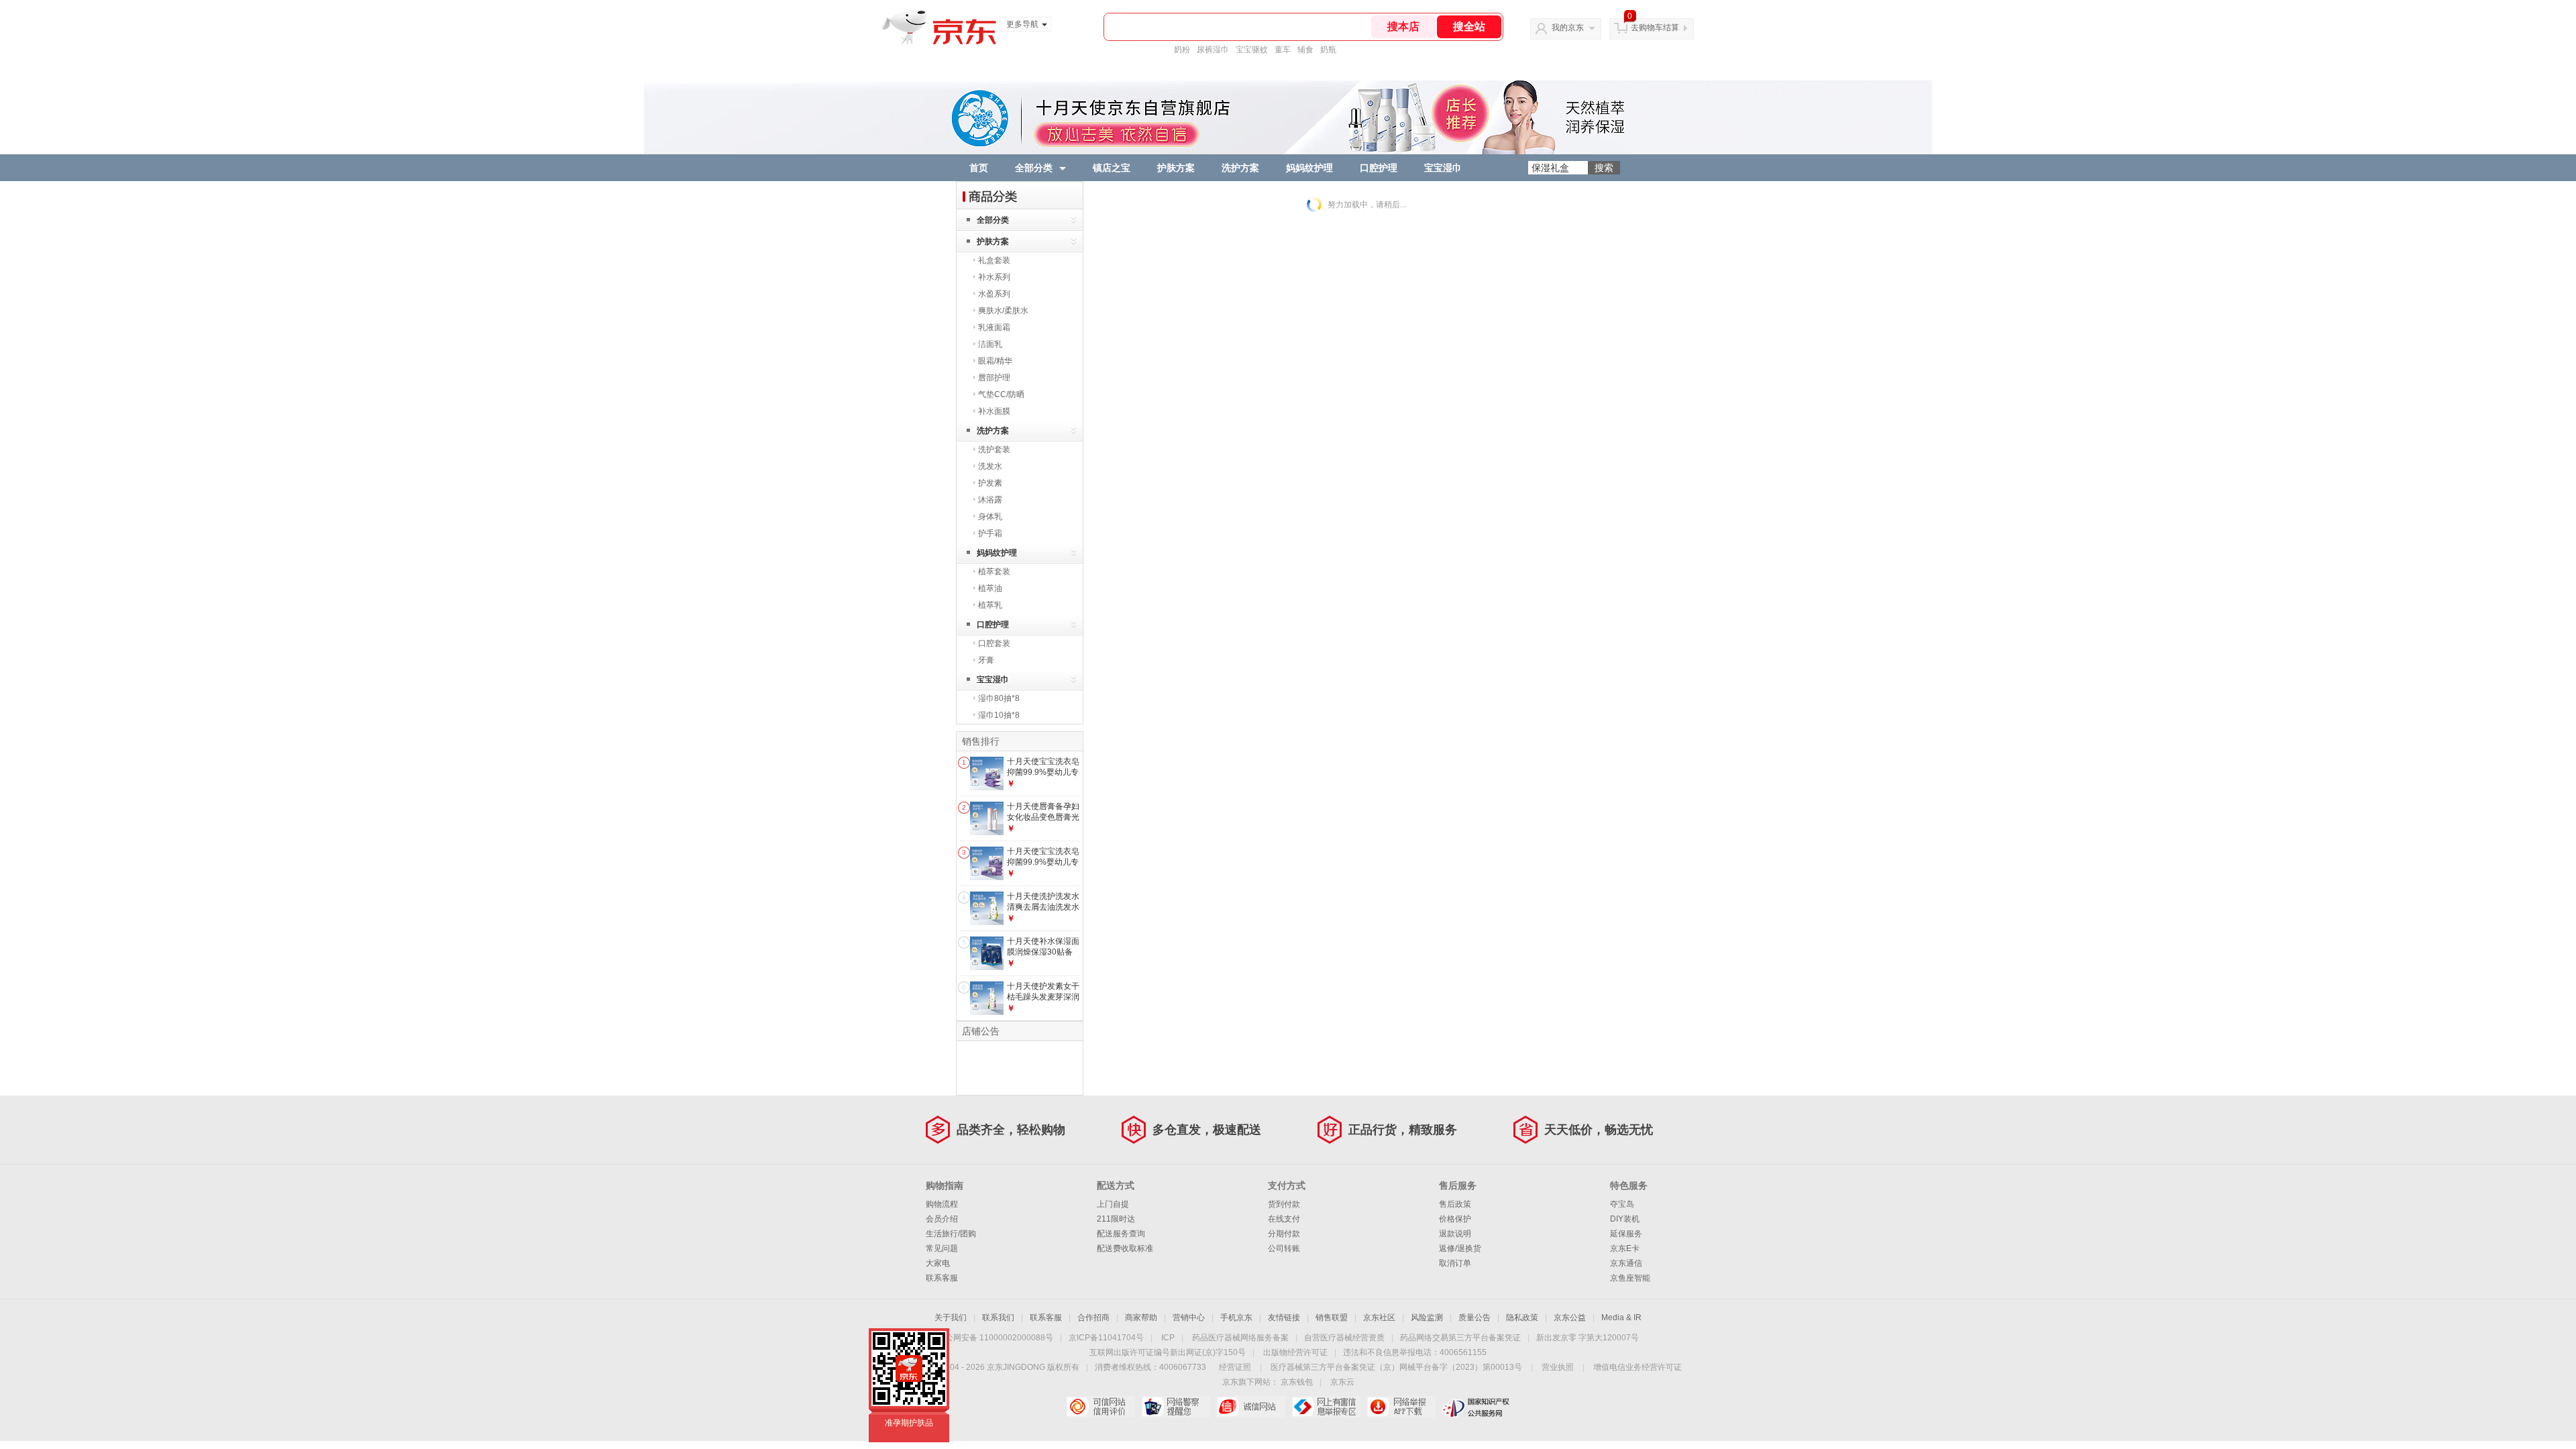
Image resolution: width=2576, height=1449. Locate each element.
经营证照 (1235, 1367)
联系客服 (942, 1278)
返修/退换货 (1460, 1248)
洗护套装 (994, 449)
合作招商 (1093, 1318)
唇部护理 (994, 378)
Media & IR (1621, 1318)
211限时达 (1116, 1219)
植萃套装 (994, 572)
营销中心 (1189, 1318)
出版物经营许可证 (1295, 1352)
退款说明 (1455, 1234)
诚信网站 (1251, 1407)
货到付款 (1284, 1204)
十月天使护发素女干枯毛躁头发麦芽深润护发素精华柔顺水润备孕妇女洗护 (1043, 1002)
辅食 (1305, 50)
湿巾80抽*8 (999, 698)
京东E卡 (1625, 1248)
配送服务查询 (1121, 1234)
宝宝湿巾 (1443, 168)
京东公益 (1570, 1318)
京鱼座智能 (1630, 1278)
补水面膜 (994, 411)
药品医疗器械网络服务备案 (1240, 1338)
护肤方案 (1176, 168)
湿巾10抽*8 (999, 715)
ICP (1168, 1338)
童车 (1283, 50)
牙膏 (986, 660)
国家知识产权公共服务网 (1476, 1407)
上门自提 (1113, 1204)
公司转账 (1284, 1248)
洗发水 (990, 466)
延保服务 (1626, 1234)
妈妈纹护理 (1309, 168)
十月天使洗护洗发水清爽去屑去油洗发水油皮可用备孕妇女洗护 (1043, 912)
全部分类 (1034, 168)
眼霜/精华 (995, 361)
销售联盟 (1332, 1318)
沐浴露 (990, 500)
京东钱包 (1297, 1382)
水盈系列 (994, 294)
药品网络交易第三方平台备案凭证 (1460, 1338)
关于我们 (951, 1318)
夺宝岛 (1622, 1204)
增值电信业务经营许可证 (1638, 1367)
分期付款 (1284, 1234)
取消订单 (1455, 1263)
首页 (979, 168)
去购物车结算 (1655, 28)
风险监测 (1427, 1318)
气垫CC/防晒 (1001, 394)
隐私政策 (1522, 1318)
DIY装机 (1625, 1219)
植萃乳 (990, 605)
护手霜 (990, 533)
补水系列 (994, 277)
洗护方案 (1240, 168)
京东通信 (1626, 1263)
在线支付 (1284, 1219)
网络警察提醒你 (1176, 1407)
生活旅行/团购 (951, 1234)
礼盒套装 (994, 260)
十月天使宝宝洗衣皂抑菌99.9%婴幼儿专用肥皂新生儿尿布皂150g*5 (1043, 867)
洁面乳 (990, 344)
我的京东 (1568, 28)
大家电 (938, 1263)
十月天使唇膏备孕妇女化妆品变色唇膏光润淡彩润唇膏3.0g (1043, 817)
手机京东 (1236, 1318)
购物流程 (942, 1204)
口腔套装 (994, 643)
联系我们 (998, 1318)
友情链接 (1284, 1318)
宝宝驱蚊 (1252, 50)
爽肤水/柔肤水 (1003, 311)
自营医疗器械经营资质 (1344, 1338)
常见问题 (942, 1248)
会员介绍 (942, 1219)
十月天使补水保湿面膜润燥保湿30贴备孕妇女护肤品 (1043, 952)
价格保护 (1455, 1219)
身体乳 (990, 517)
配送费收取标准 (1125, 1248)
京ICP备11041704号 (1106, 1338)
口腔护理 (1379, 168)
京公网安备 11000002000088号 (995, 1338)
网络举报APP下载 (1401, 1407)
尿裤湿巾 (1213, 50)
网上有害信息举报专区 (1326, 1407)
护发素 (990, 483)
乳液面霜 (994, 327)
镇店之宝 (1112, 168)
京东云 (1342, 1382)
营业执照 (1558, 1367)
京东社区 (1379, 1318)
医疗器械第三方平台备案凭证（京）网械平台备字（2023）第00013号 (1396, 1367)
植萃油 (990, 588)
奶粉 (1182, 50)
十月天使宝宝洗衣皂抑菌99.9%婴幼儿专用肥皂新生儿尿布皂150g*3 (1043, 777)
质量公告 (1474, 1318)
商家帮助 (1141, 1318)
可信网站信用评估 (1101, 1407)
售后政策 (1455, 1204)
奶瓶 (1328, 50)
